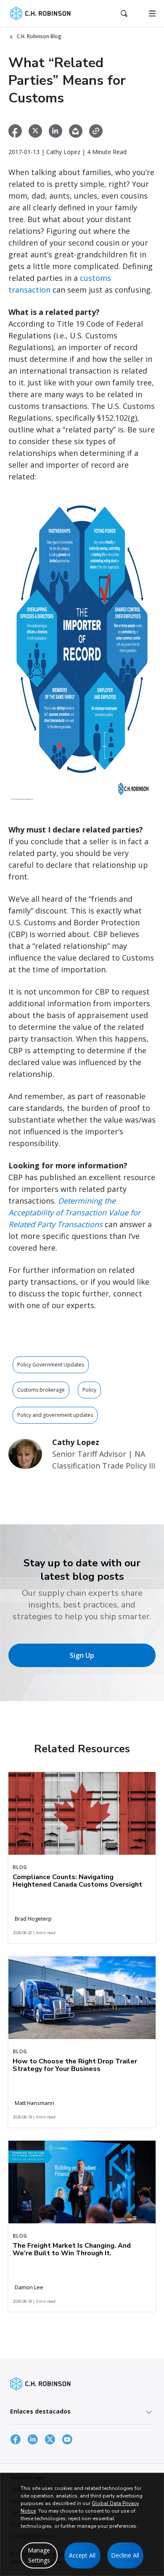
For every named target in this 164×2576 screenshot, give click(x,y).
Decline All (125, 2555)
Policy (89, 1390)
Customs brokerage (41, 1390)
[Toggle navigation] (152, 13)
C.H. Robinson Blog (39, 36)
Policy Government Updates (51, 1365)
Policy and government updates (55, 1415)
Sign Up (82, 1655)
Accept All (82, 2555)
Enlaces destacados (40, 2411)
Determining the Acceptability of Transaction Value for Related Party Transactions (74, 1212)
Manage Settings (39, 2555)
